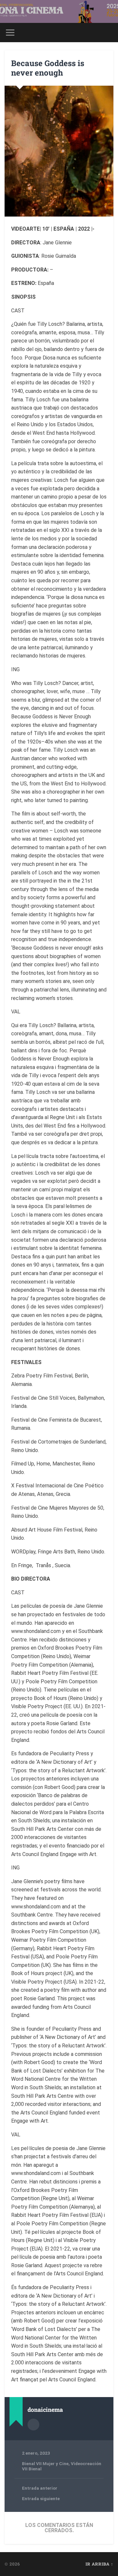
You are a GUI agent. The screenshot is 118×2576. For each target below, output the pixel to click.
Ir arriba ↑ (99, 2564)
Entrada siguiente (41, 2498)
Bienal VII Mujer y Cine (45, 2463)
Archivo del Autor (33, 2425)
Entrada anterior (40, 2488)
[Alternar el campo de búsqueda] (108, 33)
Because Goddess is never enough (48, 68)
